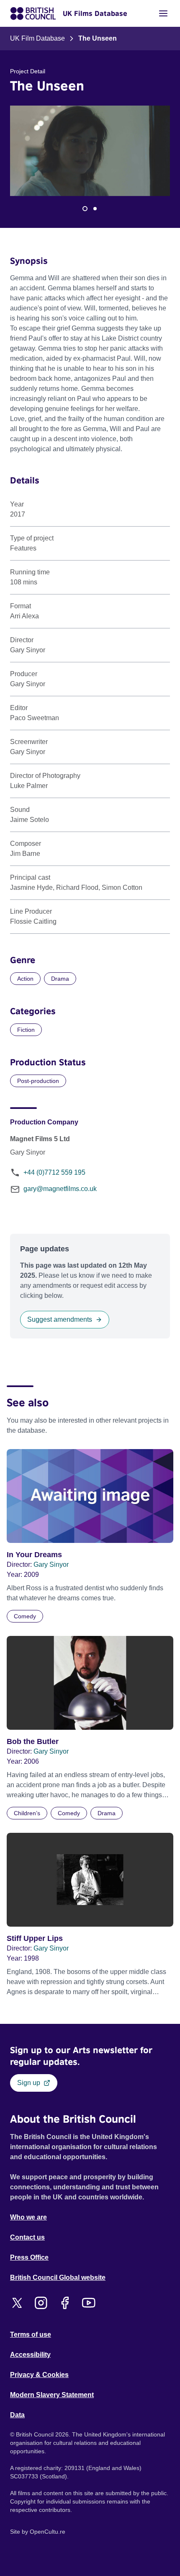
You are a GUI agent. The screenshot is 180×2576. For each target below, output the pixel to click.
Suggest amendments (60, 1319)
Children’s (27, 1813)
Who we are (28, 2217)
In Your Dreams (34, 1555)
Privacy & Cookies (39, 2375)
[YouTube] (89, 2303)
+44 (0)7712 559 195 (54, 1172)
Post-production (38, 1081)
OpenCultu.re (48, 2532)
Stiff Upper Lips (35, 1938)
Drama (60, 979)
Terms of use (31, 2334)
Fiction (26, 1030)
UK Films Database (95, 13)
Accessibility (30, 2355)
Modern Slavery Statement (52, 2395)
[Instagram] (41, 2303)
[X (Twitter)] (17, 2303)
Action (25, 979)
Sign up (29, 2083)
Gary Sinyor (51, 1564)
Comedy (25, 1616)
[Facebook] (65, 2303)
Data (17, 2415)
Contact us (27, 2237)
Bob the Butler (33, 1741)
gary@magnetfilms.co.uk (60, 1189)
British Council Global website (58, 2278)
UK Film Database (37, 38)
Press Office (29, 2257)
